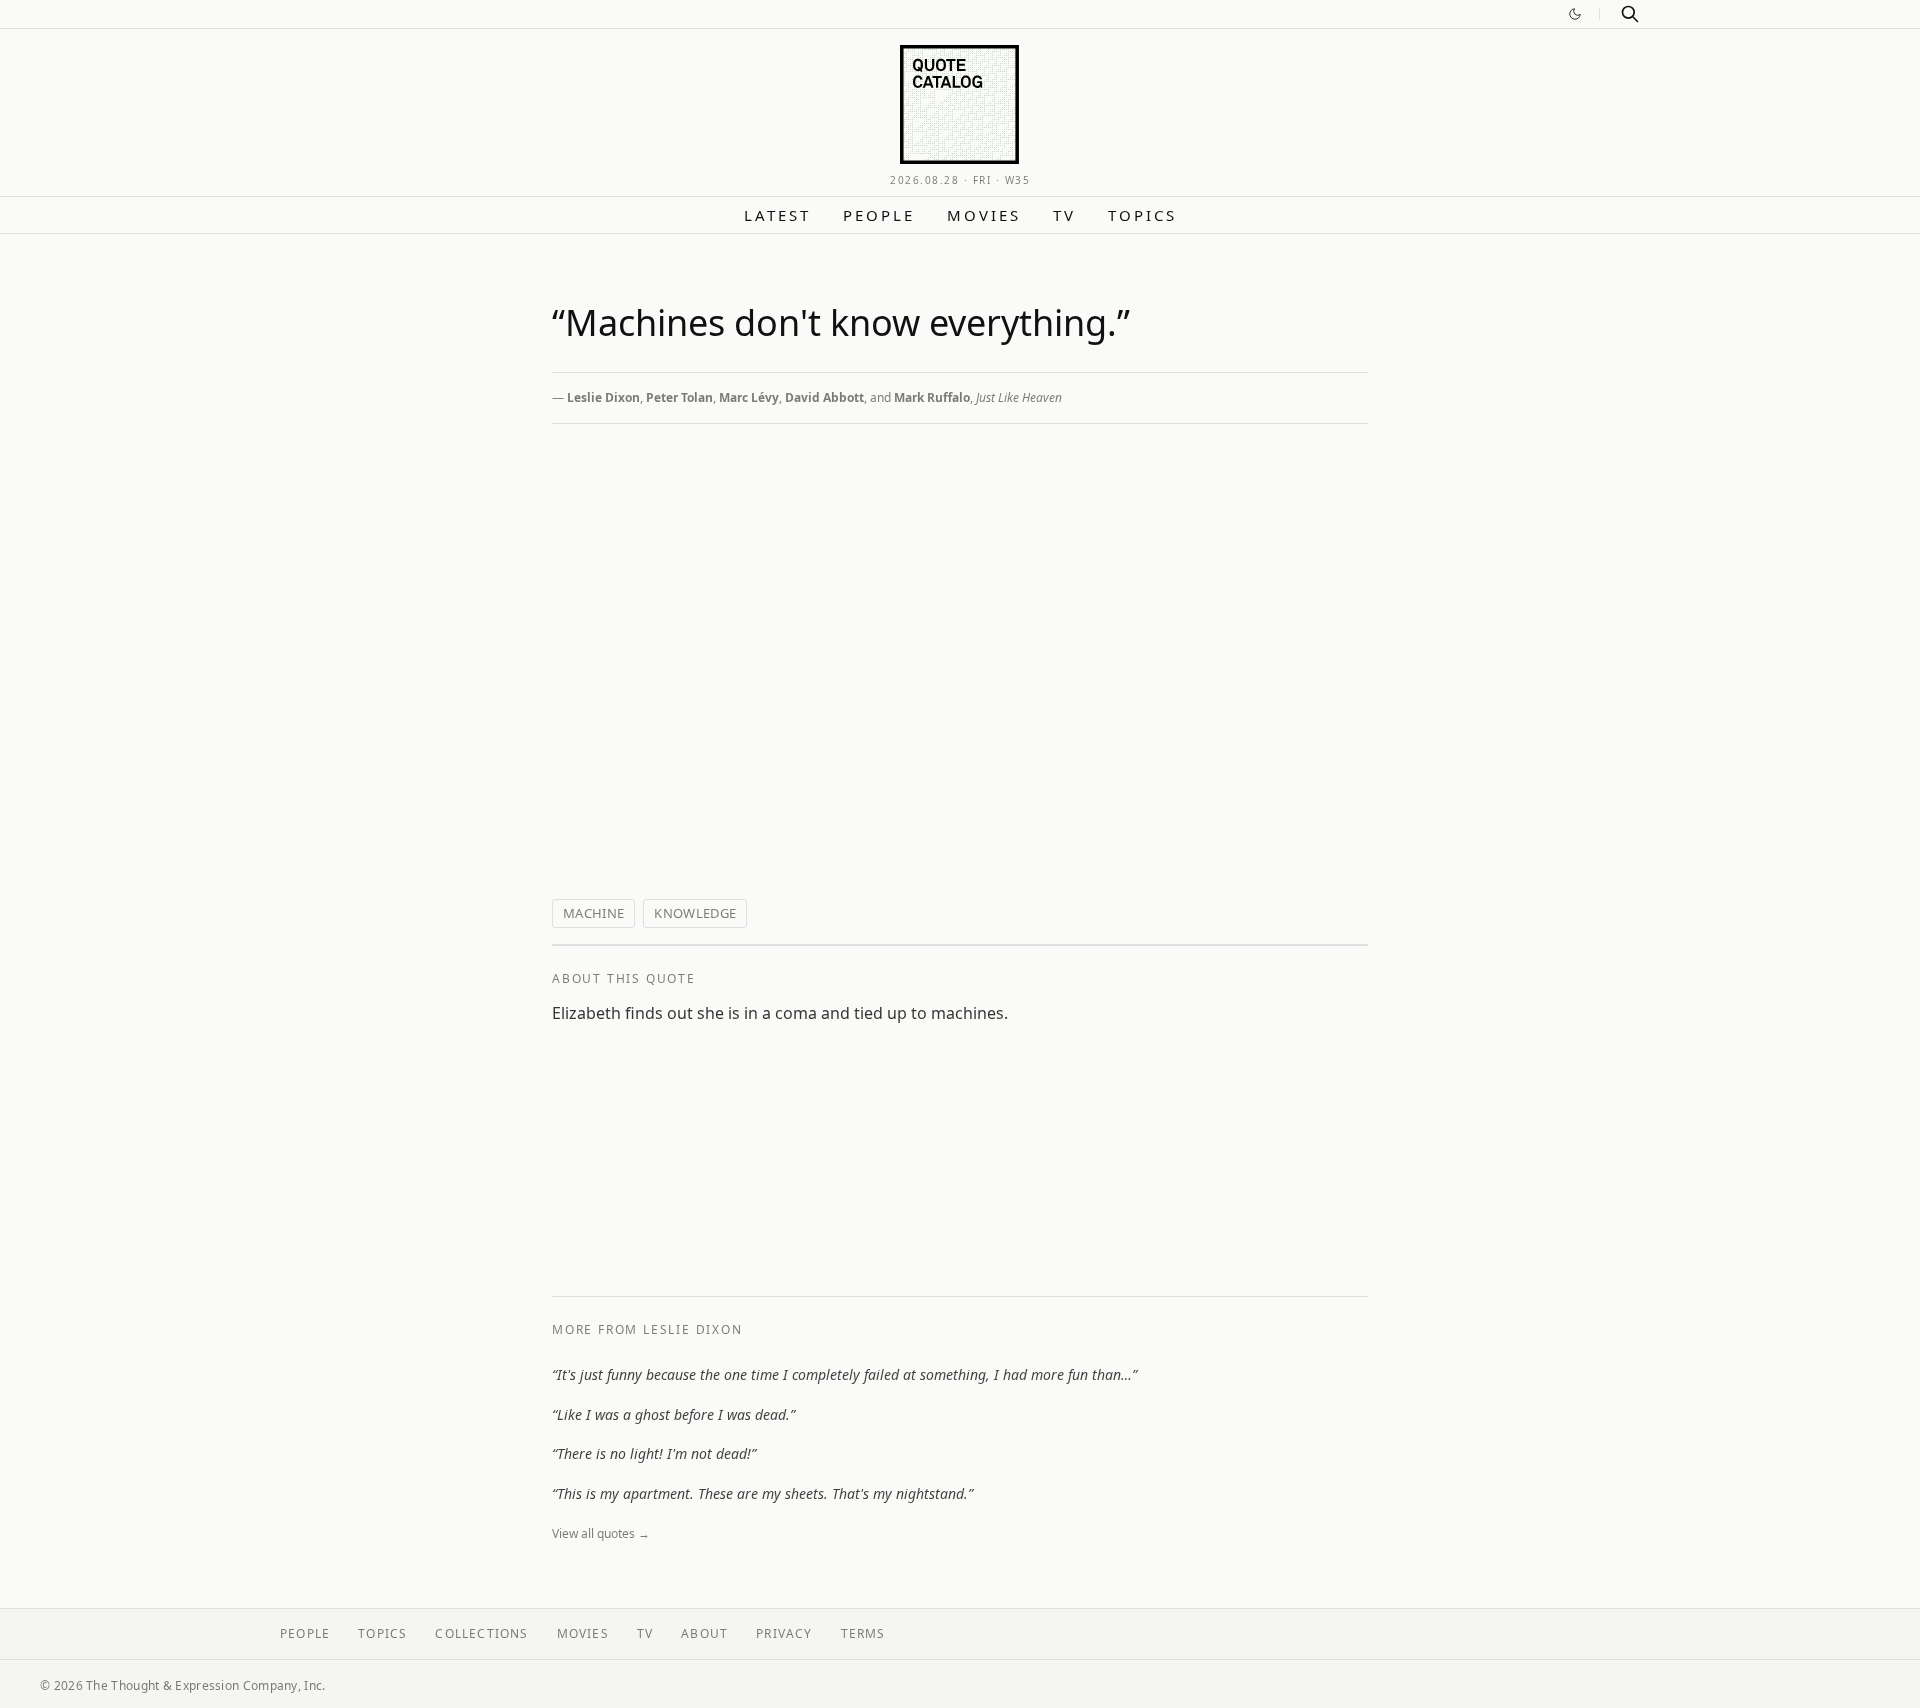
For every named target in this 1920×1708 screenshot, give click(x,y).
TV (1064, 215)
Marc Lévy (749, 397)
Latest (777, 215)
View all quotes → (601, 1533)
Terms (863, 1633)
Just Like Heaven (1019, 397)
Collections (481, 1633)
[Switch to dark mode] (1575, 14)
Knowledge (695, 913)
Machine (593, 913)
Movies (984, 215)
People (879, 215)
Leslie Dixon (603, 397)
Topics (1142, 215)
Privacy (784, 1633)
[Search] (1630, 14)
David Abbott (824, 397)
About (704, 1633)
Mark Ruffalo (932, 397)
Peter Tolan (679, 397)
